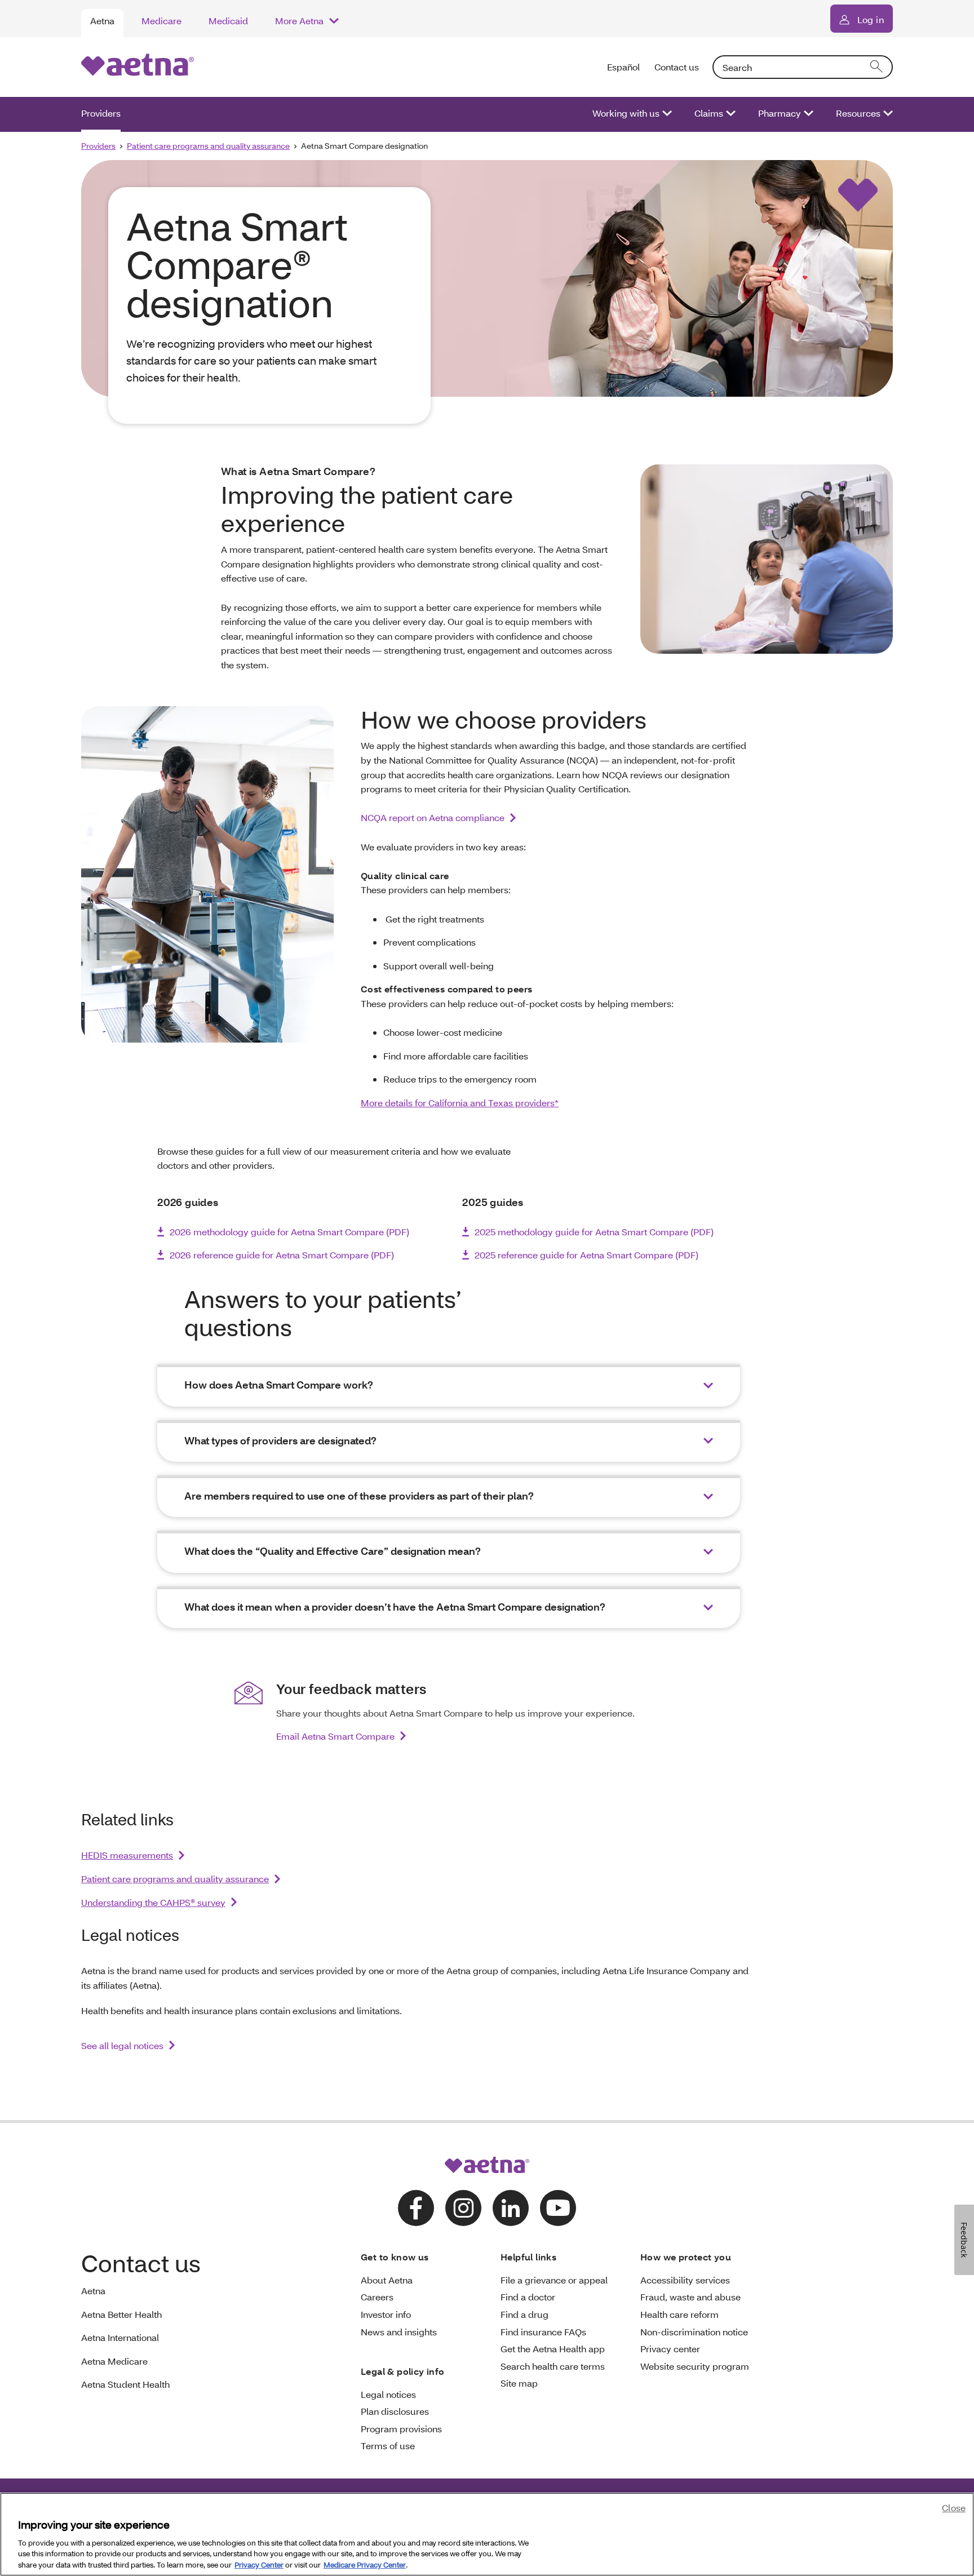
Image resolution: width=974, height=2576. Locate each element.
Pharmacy (780, 113)
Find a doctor (528, 2297)
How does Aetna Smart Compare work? (279, 1385)
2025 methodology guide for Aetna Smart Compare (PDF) (594, 1232)
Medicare (161, 21)
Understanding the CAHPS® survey (153, 1902)
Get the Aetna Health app (553, 2349)
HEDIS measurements (127, 1855)
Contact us (677, 67)
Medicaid (228, 21)
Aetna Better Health (121, 2314)
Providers (101, 113)
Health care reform (679, 2314)
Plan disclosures (395, 2411)
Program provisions (401, 2429)
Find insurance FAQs (543, 2332)
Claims (709, 113)
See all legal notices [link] (122, 2045)
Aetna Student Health (125, 2384)
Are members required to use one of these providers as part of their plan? (359, 1496)
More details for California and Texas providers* (460, 1103)
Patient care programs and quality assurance (208, 146)
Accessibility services (685, 2280)
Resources (858, 113)
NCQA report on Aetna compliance (433, 817)
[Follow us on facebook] (416, 2208)
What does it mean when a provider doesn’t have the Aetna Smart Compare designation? (395, 1607)
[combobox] (803, 67)
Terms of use (388, 2446)
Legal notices (388, 2394)
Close (954, 2508)
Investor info (386, 2314)
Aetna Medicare (114, 2361)
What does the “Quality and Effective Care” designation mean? (333, 1551)
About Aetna (387, 2280)
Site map (519, 2383)
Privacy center (670, 2349)
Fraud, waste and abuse (690, 2297)
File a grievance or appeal (554, 2280)
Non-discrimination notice (694, 2332)
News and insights (399, 2332)
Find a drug (524, 2314)
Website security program (695, 2366)
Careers (377, 2297)
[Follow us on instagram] (463, 2208)
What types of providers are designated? (280, 1441)
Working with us (626, 113)
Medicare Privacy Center (365, 2564)
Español (624, 67)
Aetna (102, 21)
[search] (877, 67)
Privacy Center (259, 2564)
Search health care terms (553, 2366)
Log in (871, 19)
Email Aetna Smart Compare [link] (335, 1736)
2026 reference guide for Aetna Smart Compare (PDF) (282, 1255)
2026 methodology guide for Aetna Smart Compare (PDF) (289, 1232)
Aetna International (120, 2337)
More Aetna (299, 21)
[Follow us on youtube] (558, 2208)
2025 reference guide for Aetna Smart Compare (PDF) (586, 1255)
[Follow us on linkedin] (511, 2208)
